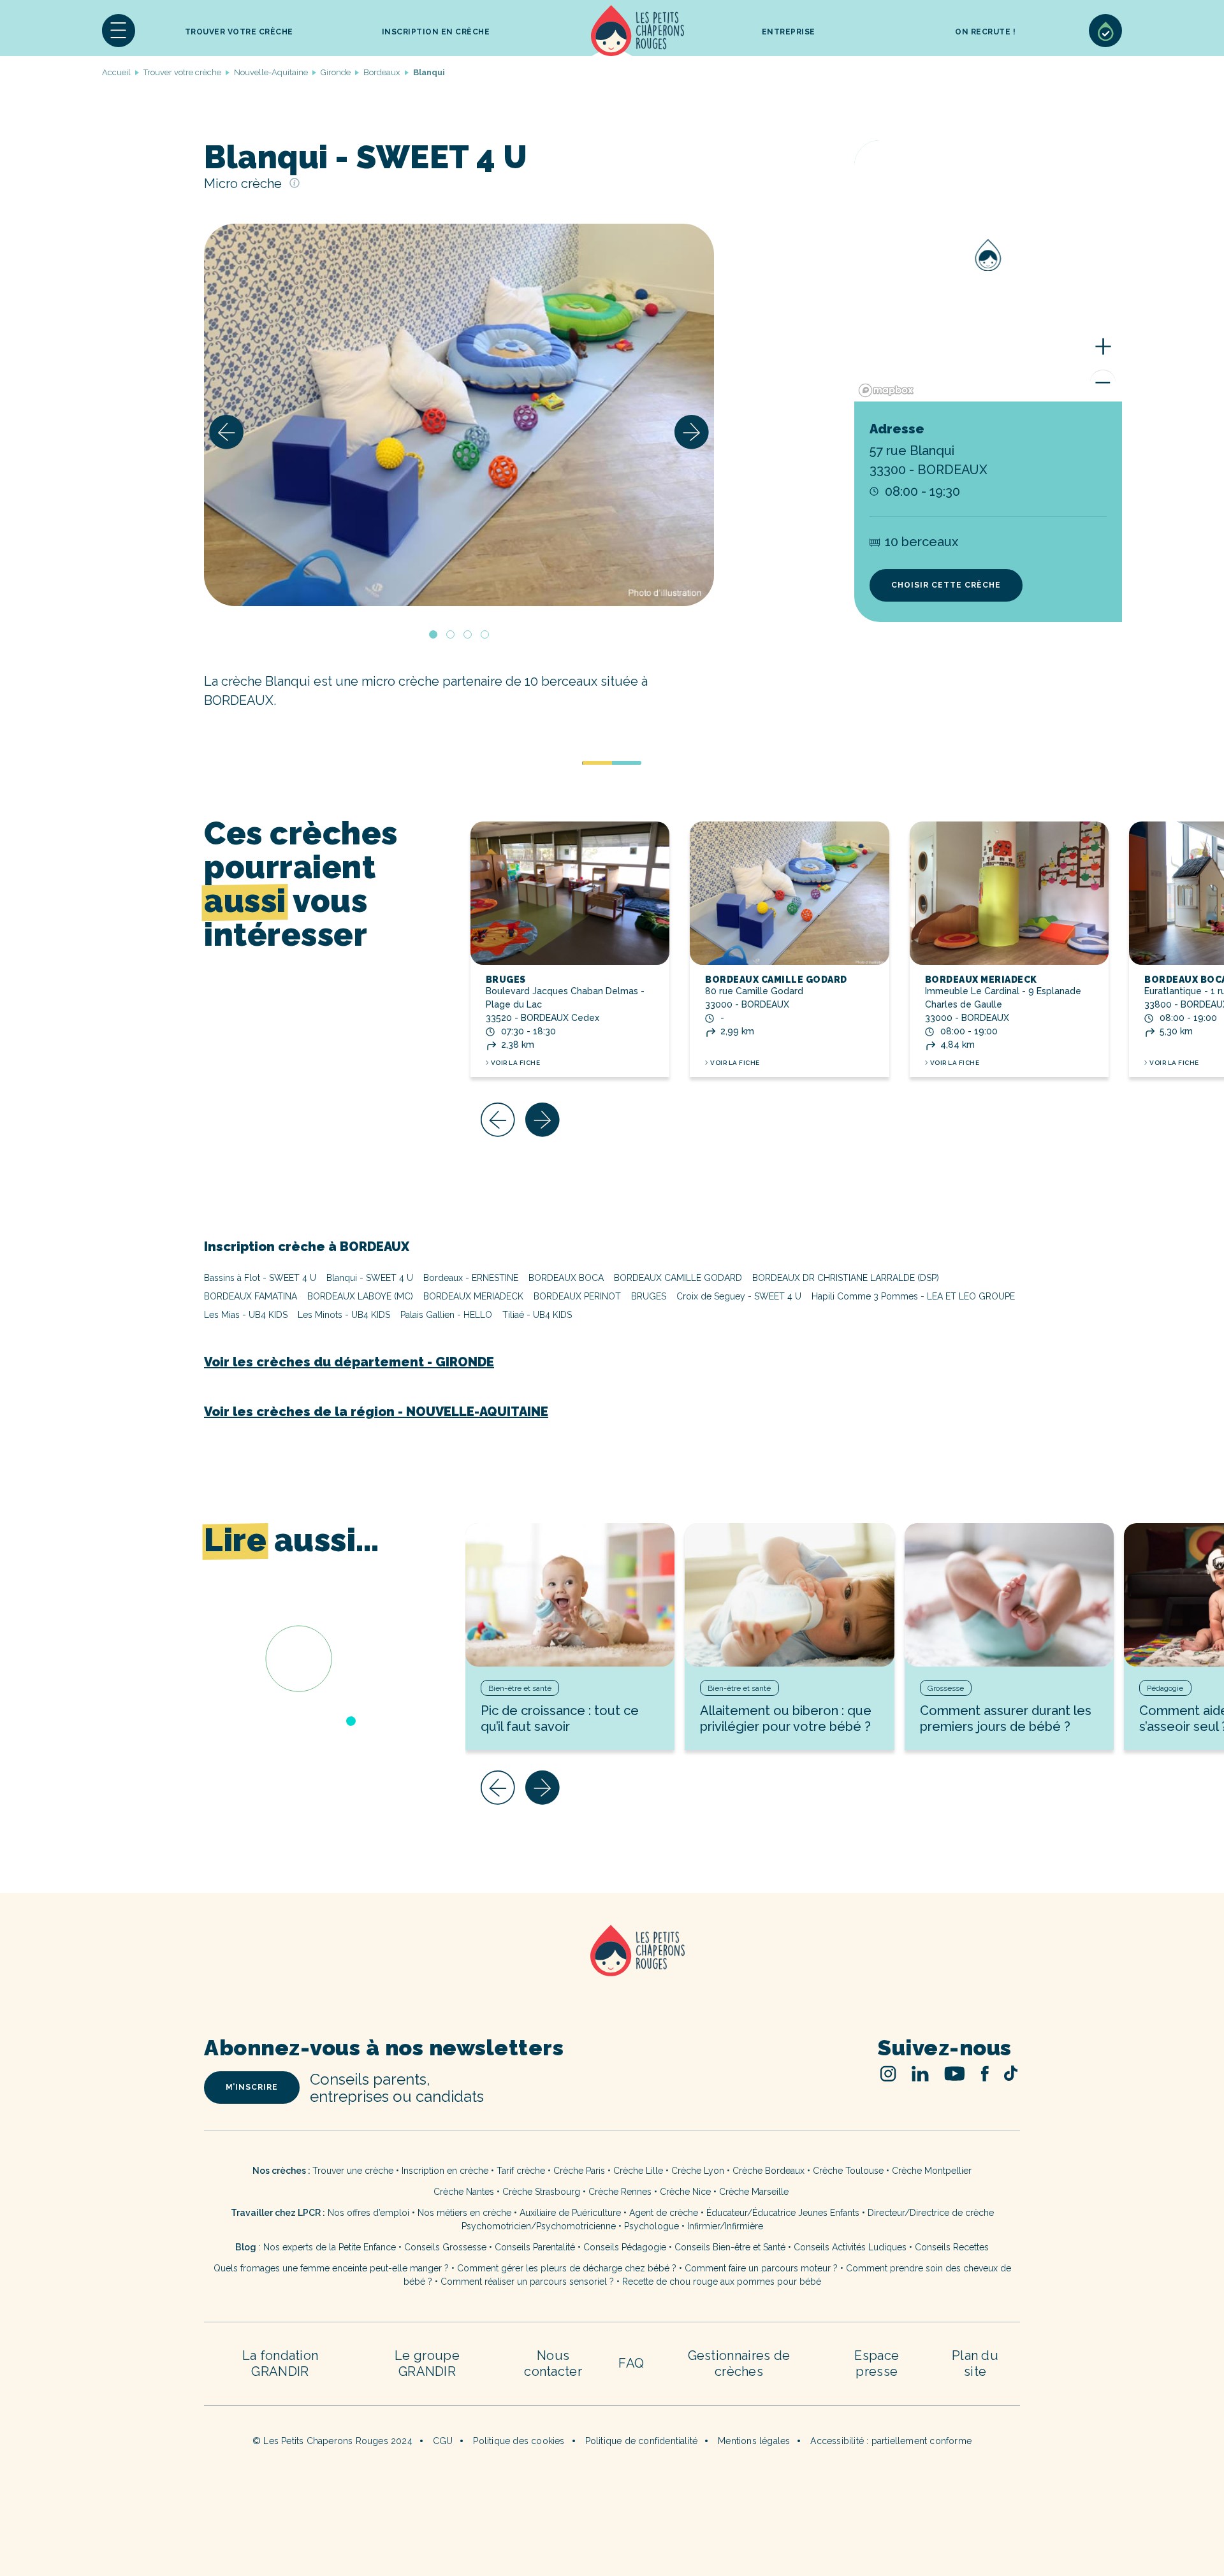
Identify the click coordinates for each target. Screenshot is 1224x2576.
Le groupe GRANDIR (427, 2363)
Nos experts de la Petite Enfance (330, 2247)
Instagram (888, 2073)
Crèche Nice (685, 2192)
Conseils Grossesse (445, 2247)
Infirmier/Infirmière (725, 2226)
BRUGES (506, 980)
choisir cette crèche (946, 585)
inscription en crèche (436, 32)
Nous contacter (553, 2363)
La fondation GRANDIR (280, 2363)
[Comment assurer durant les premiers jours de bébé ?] (1009, 1595)
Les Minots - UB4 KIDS (344, 1315)
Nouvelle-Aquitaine (271, 72)
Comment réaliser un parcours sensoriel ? (527, 2282)
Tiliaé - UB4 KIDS (537, 1315)
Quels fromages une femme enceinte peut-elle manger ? (331, 2268)
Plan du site (975, 2363)
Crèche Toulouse (848, 2171)
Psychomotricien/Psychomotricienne (539, 2226)
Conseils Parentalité (535, 2247)
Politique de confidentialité (642, 2441)
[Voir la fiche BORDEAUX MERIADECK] (1009, 893)
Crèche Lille (638, 2171)
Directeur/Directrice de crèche (931, 2213)
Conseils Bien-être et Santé (730, 2247)
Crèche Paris (579, 2171)
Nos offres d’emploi (368, 2213)
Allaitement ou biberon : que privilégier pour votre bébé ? (786, 1719)
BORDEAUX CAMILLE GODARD (776, 980)
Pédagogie (1165, 1688)
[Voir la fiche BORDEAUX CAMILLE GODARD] (790, 893)
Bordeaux (382, 72)
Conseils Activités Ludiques (850, 2247)
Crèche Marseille (755, 2192)
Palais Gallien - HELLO (446, 1315)
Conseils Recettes (952, 2247)
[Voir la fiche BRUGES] (570, 893)
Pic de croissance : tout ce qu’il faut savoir (560, 1719)
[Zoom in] (1103, 347)
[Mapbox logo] (886, 390)
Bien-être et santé (520, 1688)
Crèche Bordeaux (769, 2171)
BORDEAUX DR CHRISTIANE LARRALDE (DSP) (846, 1278)
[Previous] (226, 432)
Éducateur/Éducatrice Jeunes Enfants (783, 2213)
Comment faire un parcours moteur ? (761, 2268)
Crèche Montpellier (932, 2171)
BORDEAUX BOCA (566, 1278)
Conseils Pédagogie (625, 2247)
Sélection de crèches (1105, 31)
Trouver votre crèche (239, 32)
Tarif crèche (521, 2171)
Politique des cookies (519, 2441)
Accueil (637, 31)
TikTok (1011, 2073)
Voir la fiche (516, 1063)
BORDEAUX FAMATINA (251, 1296)
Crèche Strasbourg (541, 2192)
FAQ (631, 2363)
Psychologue (652, 2226)
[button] (119, 31)
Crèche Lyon (698, 2171)
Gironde (336, 72)
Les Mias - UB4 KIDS (246, 1315)
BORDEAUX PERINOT (577, 1296)
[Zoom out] (1103, 382)
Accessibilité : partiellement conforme (891, 2441)
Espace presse (877, 2363)
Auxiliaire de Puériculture (570, 2213)
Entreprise (789, 32)
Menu (119, 31)
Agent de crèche (664, 2213)
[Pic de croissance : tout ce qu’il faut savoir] (570, 1595)
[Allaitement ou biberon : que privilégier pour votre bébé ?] (790, 1595)
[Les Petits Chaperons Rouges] (612, 1967)
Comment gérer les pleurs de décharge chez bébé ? (568, 2268)
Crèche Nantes (464, 2192)
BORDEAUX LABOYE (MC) (360, 1296)
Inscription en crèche (445, 2171)
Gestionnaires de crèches (739, 2363)
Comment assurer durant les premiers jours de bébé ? (1006, 1719)
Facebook (985, 2073)
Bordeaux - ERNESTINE (471, 1278)
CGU (443, 2441)
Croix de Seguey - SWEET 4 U (739, 1296)
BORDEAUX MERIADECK (981, 980)
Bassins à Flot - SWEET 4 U (260, 1278)
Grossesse (946, 1688)
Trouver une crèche (353, 2171)
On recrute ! (985, 32)
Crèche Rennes (620, 2192)
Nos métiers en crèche (464, 2213)
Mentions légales (754, 2441)
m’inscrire (252, 2087)
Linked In (920, 2073)
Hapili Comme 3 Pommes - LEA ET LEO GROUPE (913, 1296)
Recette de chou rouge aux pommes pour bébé (722, 2282)
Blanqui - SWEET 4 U (370, 1278)
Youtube (955, 2073)
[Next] (692, 432)
